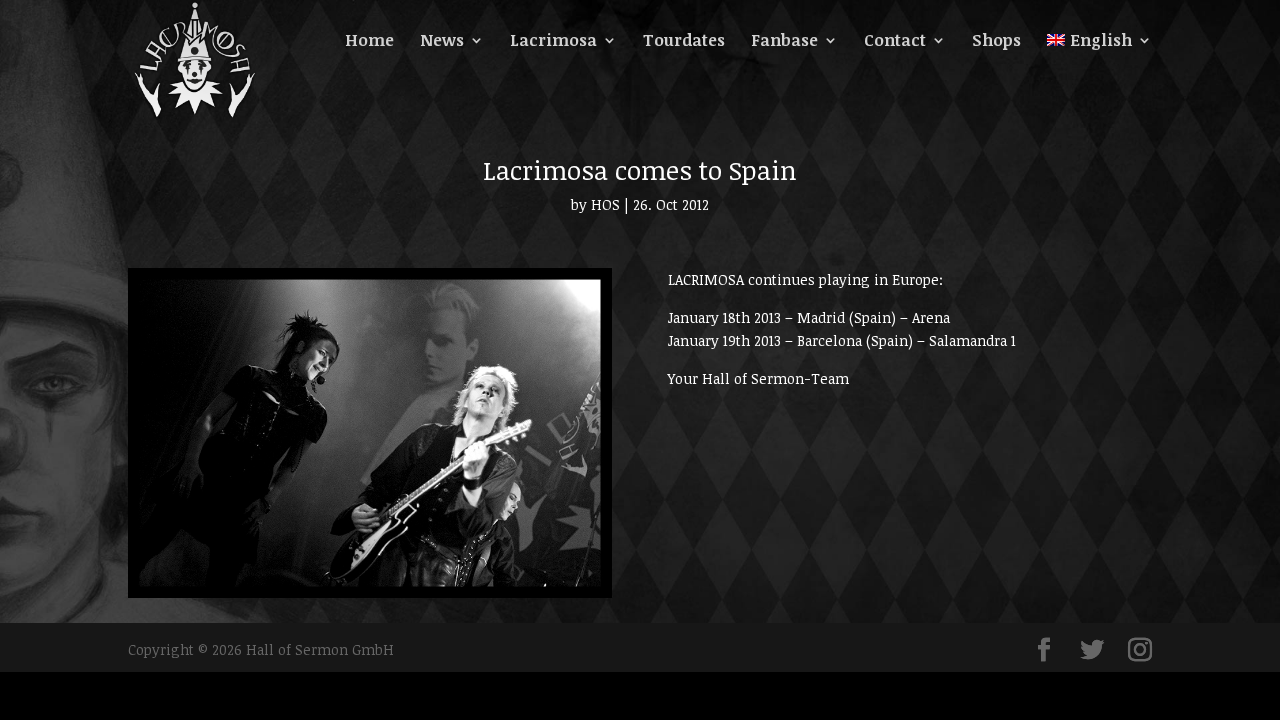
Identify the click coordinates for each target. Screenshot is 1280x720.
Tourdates (684, 42)
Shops (996, 42)
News (442, 42)
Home (369, 42)
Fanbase (784, 42)
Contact (895, 42)
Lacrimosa (553, 42)
